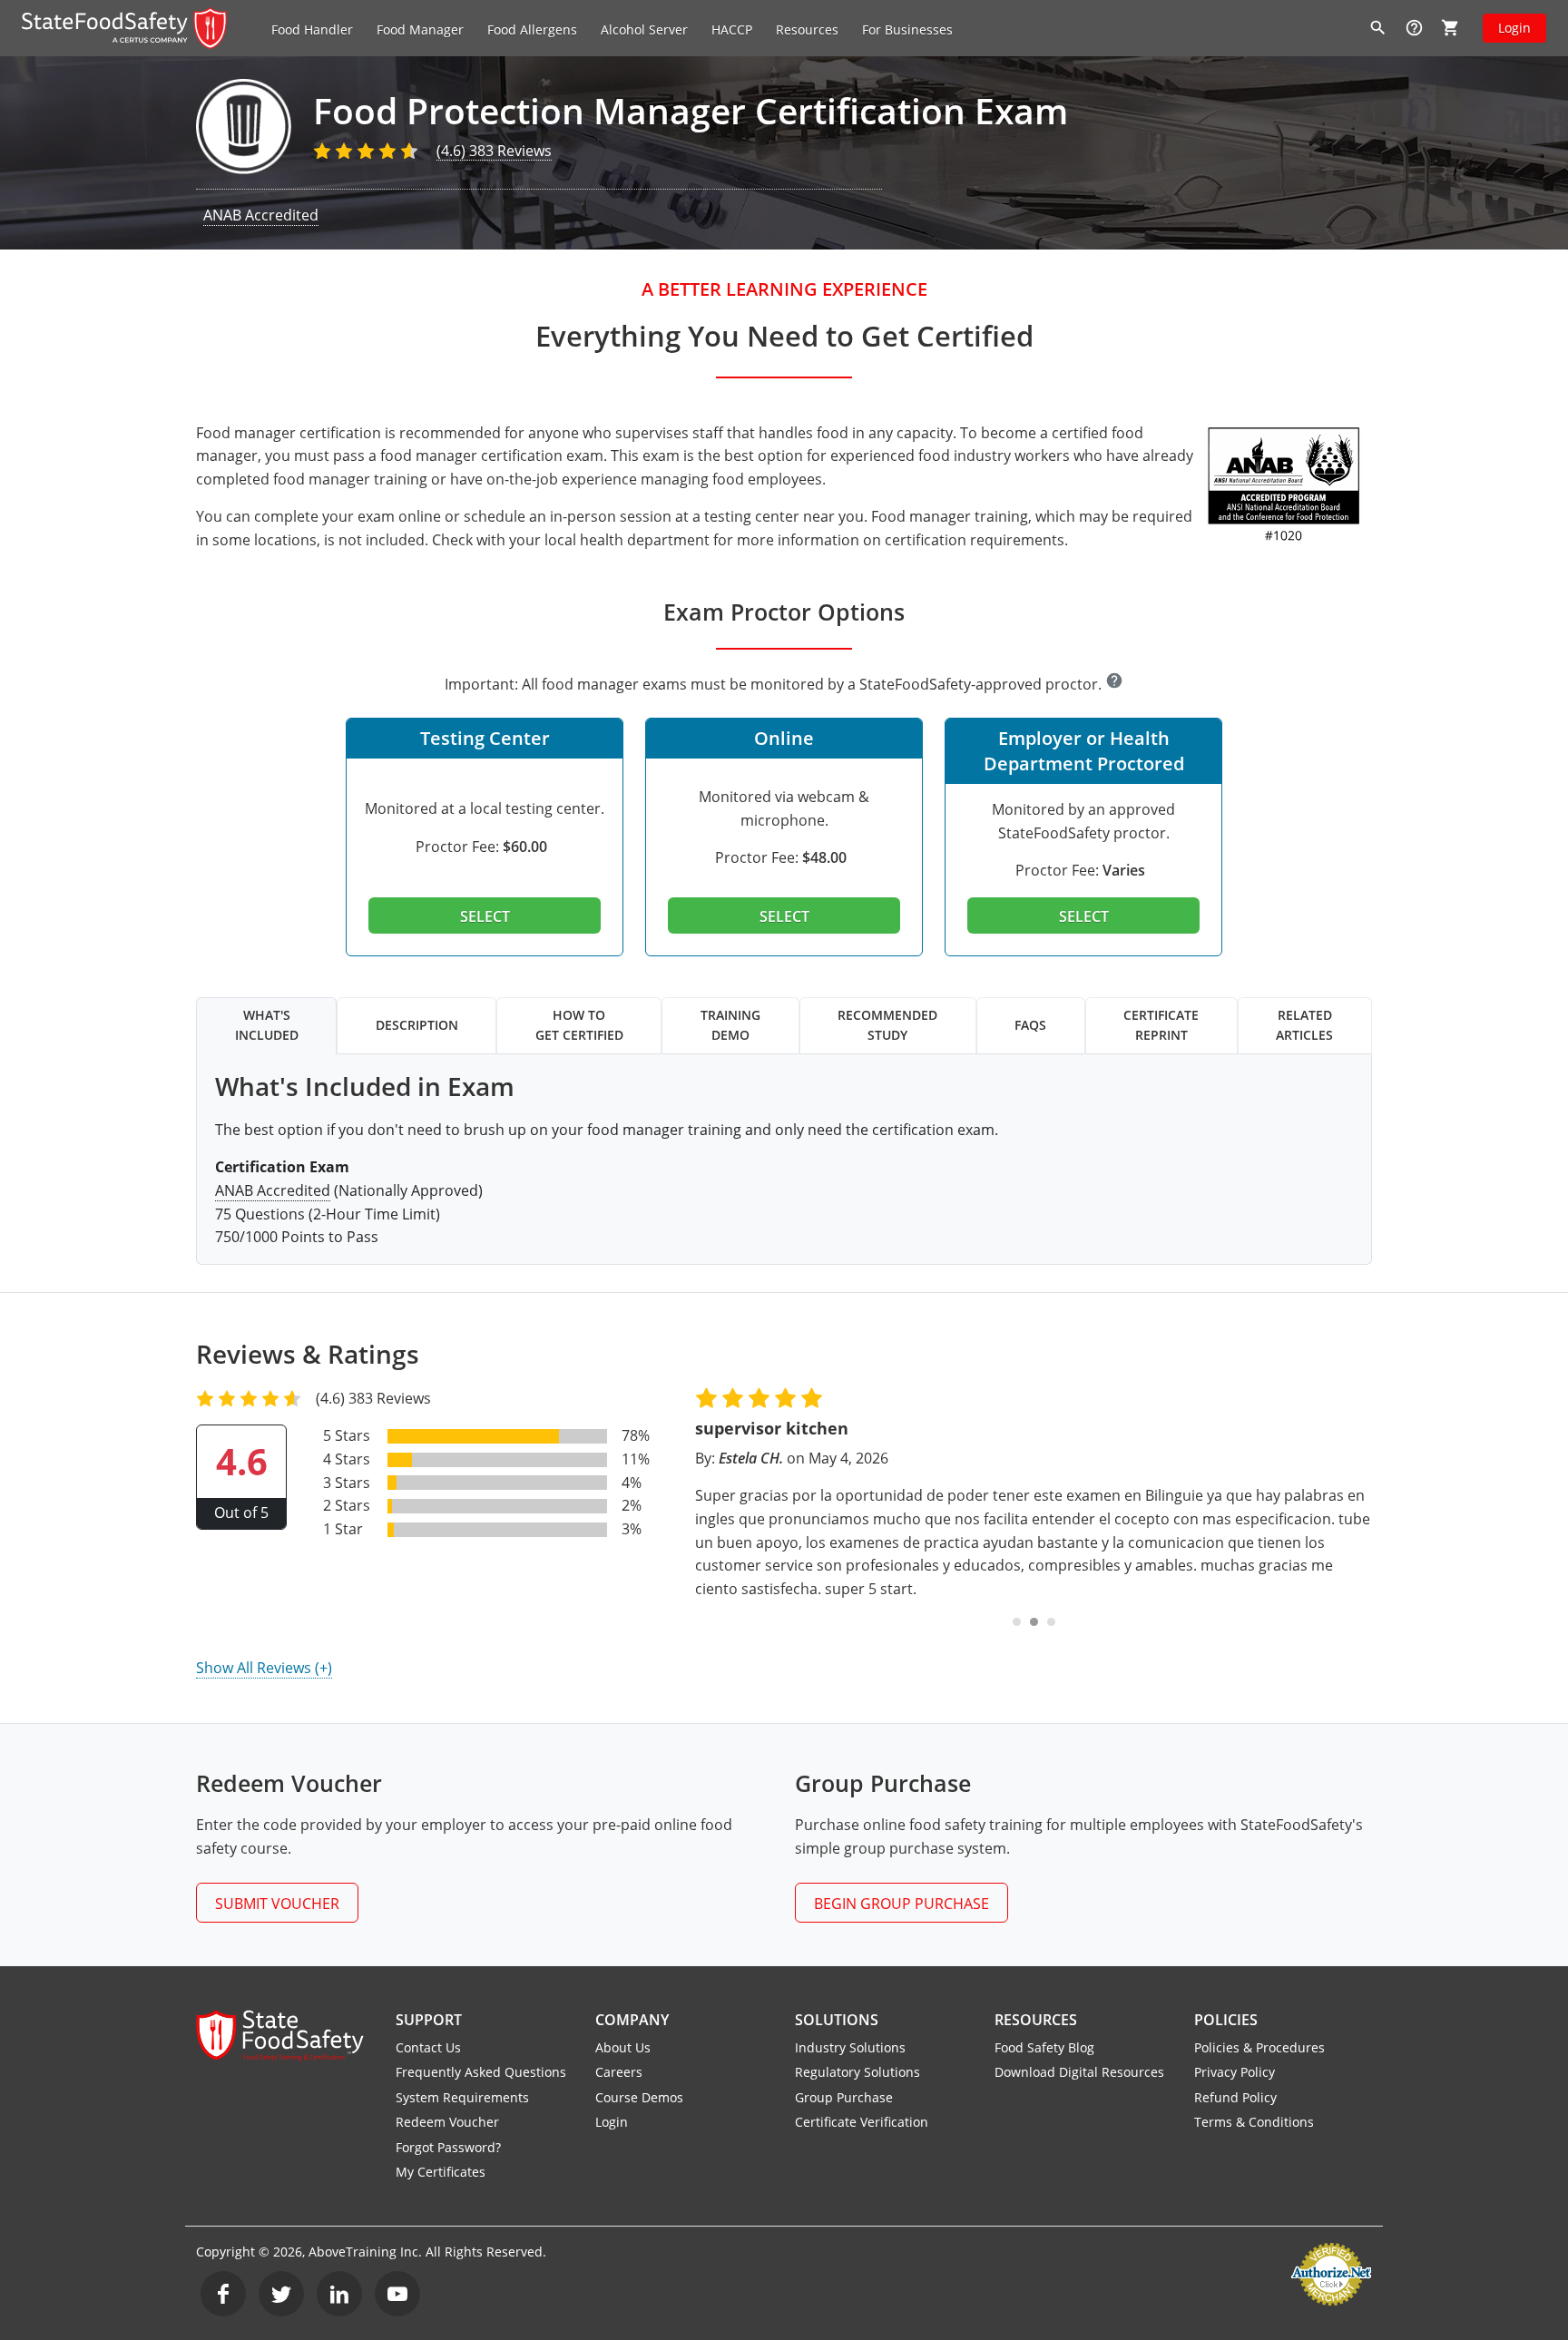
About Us (623, 2047)
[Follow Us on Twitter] (281, 2294)
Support (429, 2020)
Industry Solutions (850, 2047)
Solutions (837, 2020)
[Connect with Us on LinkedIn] (339, 2294)
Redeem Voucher (447, 2122)
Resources (1036, 2020)
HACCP (732, 29)
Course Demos (639, 2097)
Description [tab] (417, 1025)
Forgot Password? (448, 2147)
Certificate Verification (862, 2122)
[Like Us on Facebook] (223, 2294)
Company (632, 2020)
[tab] (485, 844)
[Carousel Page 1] (1017, 1622)
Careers (619, 2072)
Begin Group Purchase (902, 1904)
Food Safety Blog (1044, 2047)
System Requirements (462, 2097)
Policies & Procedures (1259, 2047)
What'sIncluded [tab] (267, 1025)
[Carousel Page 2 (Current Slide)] (1034, 1622)
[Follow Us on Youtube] (397, 2294)
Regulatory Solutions (857, 2072)
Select (485, 916)
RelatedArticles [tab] (1304, 1025)
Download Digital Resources (1079, 2072)
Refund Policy (1235, 2097)
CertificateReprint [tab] (1161, 1025)
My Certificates (441, 2172)
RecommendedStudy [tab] (887, 1025)
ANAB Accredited (261, 215)
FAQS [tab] (1030, 1025)
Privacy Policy (1235, 2072)
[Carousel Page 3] (1051, 1622)
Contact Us (428, 2047)
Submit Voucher (277, 1904)
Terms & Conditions (1254, 2122)
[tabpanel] (784, 1160)
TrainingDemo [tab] (730, 1025)
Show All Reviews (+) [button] (264, 1668)
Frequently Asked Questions (481, 2072)
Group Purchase (844, 2097)
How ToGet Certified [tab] (579, 1025)
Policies (1226, 2020)
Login (1514, 28)
